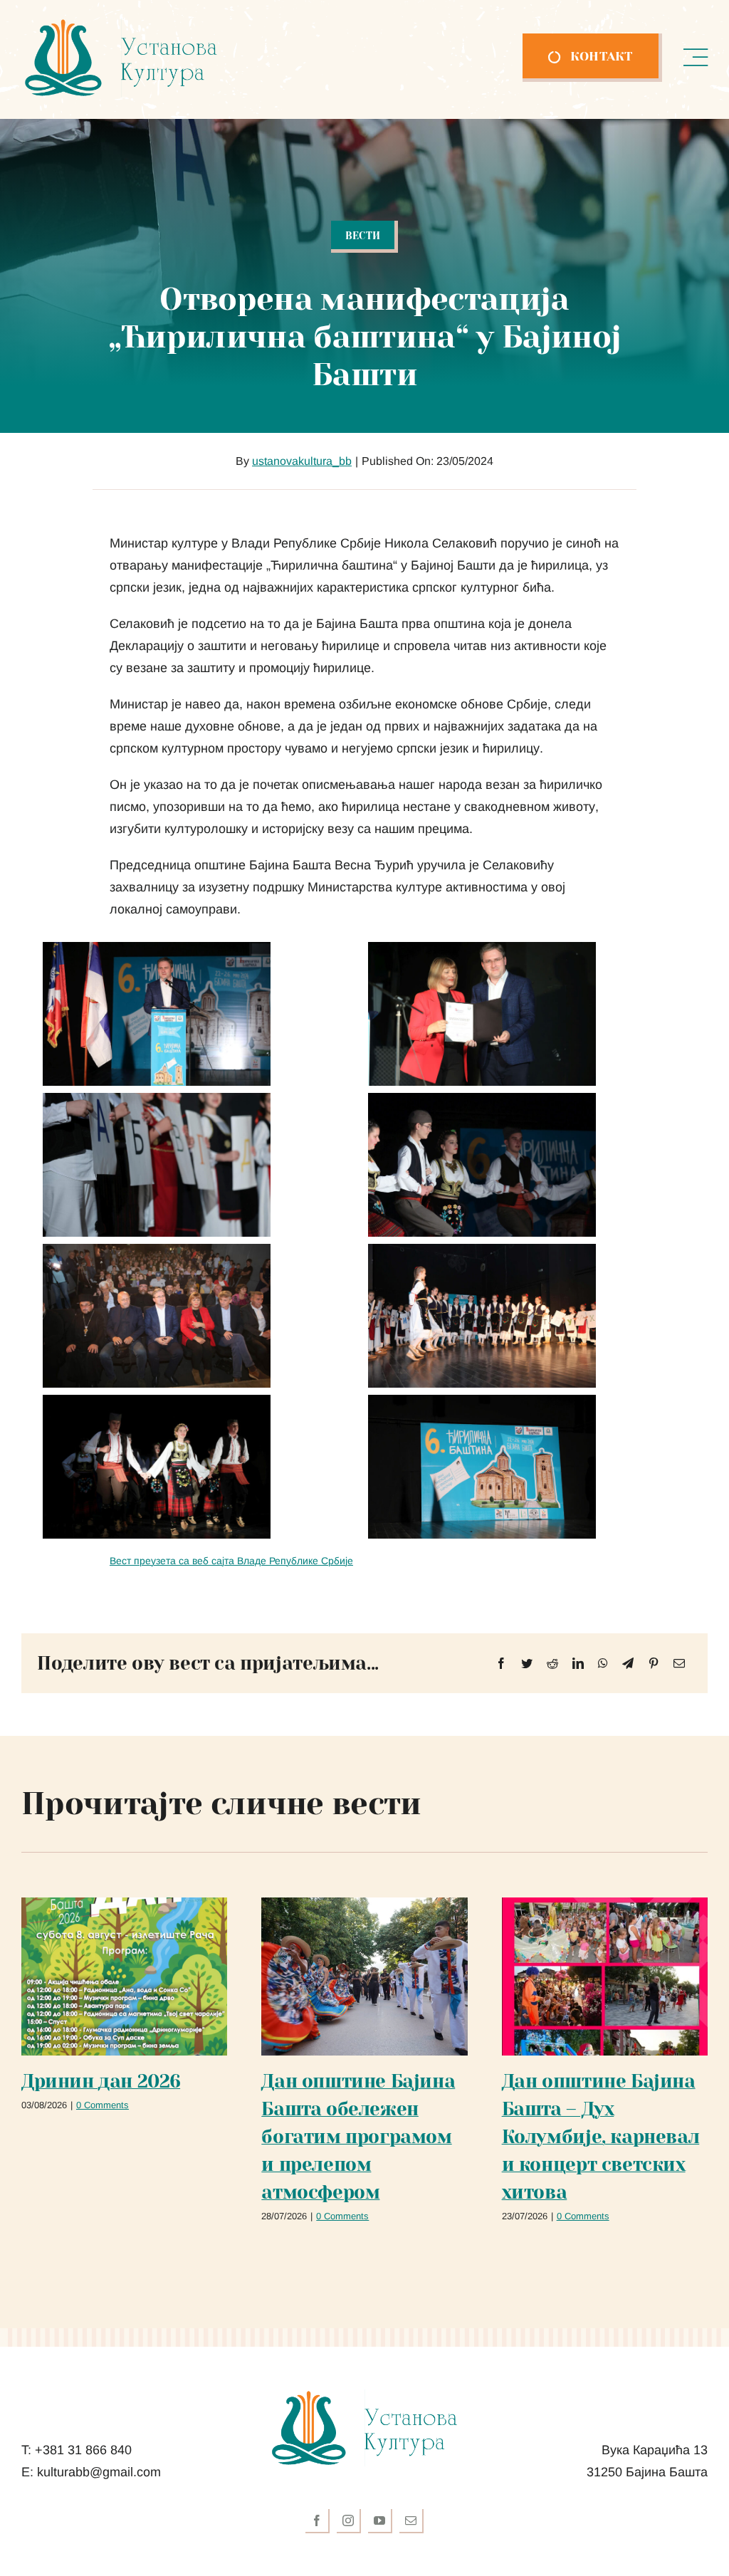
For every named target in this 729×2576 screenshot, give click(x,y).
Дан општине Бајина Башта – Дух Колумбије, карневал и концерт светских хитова (601, 2137)
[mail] (411, 2521)
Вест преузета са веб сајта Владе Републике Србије (231, 1561)
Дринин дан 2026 (101, 2081)
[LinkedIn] (578, 1664)
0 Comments (103, 2105)
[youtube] (380, 2521)
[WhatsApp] (603, 1664)
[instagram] (349, 2521)
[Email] (679, 1664)
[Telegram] (628, 1664)
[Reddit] (552, 1664)
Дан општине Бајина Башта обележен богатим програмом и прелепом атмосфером (358, 2137)
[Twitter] (527, 1664)
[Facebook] (501, 1664)
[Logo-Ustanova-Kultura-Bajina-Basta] (121, 24)
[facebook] (318, 2521)
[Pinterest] (654, 1664)
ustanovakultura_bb (302, 461)
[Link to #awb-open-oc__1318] (696, 58)
